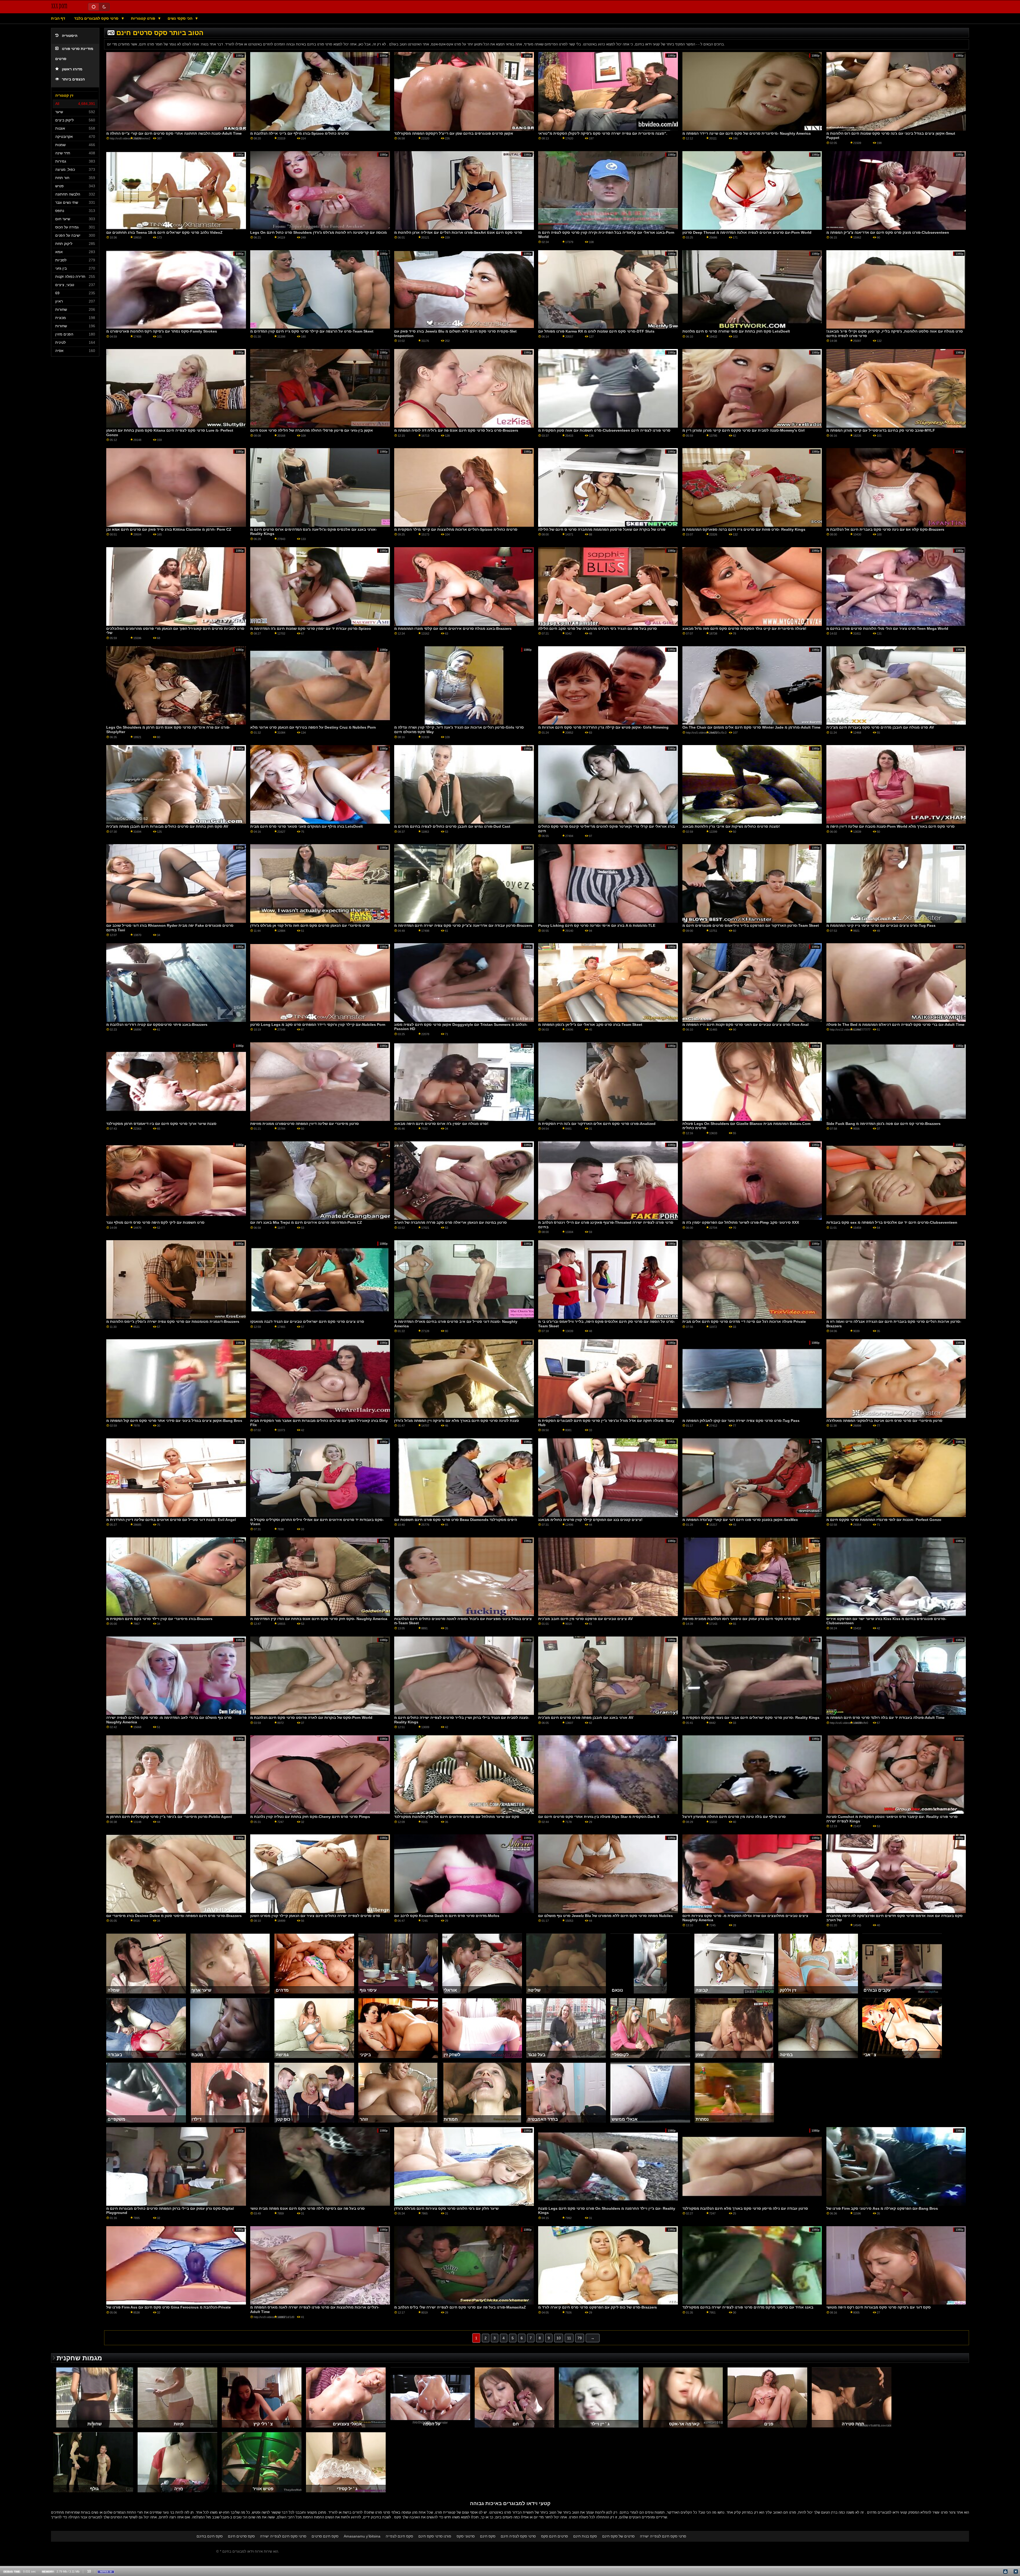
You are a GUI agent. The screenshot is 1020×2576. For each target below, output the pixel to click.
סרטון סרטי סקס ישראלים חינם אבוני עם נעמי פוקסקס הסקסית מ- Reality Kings (751, 1718)
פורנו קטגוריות (144, 18)
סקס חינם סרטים (325, 2536)
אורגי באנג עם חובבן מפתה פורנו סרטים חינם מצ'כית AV (586, 1718)
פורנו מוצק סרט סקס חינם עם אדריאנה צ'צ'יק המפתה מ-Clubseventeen (888, 232)
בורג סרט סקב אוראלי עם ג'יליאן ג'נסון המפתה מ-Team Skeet (590, 1025)
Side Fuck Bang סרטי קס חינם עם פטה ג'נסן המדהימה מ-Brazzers (883, 1124)
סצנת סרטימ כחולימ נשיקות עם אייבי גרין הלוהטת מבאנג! (731, 826)
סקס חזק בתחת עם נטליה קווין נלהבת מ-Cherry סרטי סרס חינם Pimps (310, 1817)
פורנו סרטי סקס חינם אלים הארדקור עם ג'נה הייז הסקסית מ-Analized (597, 1124)
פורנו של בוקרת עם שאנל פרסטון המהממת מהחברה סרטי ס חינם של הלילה (602, 529)
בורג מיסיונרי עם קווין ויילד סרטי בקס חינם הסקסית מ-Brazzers (159, 1619)
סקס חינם (488, 2536)
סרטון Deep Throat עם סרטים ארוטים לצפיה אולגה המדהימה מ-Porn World (747, 232)
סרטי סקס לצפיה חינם (518, 2536)
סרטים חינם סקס (554, 2536)
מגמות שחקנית (79, 2358)
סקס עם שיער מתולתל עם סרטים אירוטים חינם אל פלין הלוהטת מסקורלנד (457, 1817)
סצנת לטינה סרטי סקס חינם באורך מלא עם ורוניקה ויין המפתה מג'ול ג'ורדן (457, 1421)
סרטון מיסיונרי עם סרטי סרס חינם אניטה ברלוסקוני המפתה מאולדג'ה (884, 1421)
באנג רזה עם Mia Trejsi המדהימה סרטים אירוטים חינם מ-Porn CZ (306, 1222)
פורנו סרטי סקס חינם (435, 2536)
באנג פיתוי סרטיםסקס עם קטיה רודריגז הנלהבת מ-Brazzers (157, 1025)
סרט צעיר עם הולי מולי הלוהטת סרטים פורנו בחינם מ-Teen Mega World (887, 628)
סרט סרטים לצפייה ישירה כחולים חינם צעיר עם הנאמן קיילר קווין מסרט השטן (315, 1916)
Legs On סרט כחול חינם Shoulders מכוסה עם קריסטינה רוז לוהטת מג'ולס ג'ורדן (318, 232)
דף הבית (58, 18)
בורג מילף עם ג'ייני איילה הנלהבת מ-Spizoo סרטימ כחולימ (299, 133)
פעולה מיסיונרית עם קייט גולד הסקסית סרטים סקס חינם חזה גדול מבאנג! (744, 628)
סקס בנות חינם (585, 2536)
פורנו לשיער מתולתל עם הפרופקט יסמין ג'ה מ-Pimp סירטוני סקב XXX (741, 1222)
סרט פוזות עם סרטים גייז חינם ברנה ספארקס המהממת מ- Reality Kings (744, 529)
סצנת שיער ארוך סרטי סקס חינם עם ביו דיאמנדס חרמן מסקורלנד (161, 1124)
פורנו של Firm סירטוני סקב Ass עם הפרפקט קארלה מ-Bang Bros (882, 2208)
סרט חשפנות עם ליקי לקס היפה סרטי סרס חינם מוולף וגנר (155, 1222)
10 (559, 2338)
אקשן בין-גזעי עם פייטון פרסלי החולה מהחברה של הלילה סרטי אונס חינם (312, 430)
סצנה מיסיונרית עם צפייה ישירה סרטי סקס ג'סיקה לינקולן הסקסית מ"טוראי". (603, 133)
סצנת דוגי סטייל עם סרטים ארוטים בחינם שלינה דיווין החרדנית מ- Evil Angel (171, 1520)
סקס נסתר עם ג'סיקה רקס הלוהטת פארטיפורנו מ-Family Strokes (162, 331)
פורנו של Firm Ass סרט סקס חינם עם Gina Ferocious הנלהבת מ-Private (169, 2307)
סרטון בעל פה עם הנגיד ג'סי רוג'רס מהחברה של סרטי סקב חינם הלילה (598, 628)
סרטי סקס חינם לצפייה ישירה (283, 2536)
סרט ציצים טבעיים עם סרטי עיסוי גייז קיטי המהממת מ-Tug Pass (881, 925)
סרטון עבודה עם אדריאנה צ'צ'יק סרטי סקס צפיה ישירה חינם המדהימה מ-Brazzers (463, 925)
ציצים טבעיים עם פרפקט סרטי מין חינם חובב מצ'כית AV (585, 1619)
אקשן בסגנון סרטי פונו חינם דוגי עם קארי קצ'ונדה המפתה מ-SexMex (740, 1520)
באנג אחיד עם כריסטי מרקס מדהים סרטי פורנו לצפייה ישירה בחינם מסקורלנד (748, 2307)
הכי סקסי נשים (180, 18)
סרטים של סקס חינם (618, 2536)
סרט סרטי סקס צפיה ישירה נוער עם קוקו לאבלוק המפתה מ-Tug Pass (741, 1421)
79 (580, 2338)
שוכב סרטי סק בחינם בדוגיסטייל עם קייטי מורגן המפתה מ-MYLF (881, 430)
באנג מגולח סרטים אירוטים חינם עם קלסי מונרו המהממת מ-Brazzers (453, 628)
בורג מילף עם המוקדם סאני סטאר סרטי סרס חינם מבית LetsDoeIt (307, 826)
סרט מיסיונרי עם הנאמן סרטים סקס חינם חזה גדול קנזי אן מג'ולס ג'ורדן (310, 925)
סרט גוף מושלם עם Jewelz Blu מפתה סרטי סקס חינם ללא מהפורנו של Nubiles (605, 1916)
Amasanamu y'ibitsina (362, 2536)
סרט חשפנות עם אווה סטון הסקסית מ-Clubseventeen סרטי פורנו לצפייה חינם (604, 430)
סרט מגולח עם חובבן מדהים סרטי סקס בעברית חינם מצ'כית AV (880, 727)
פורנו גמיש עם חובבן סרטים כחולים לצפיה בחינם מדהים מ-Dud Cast (452, 826)
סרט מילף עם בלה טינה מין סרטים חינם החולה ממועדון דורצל (734, 1817)
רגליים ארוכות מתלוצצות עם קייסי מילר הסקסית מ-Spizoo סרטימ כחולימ (456, 529)
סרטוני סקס (466, 2536)
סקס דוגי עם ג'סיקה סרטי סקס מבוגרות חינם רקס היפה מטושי (879, 2307)
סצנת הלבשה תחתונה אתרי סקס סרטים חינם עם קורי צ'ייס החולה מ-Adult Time (174, 133)
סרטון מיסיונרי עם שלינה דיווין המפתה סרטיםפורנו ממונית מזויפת (305, 1124)
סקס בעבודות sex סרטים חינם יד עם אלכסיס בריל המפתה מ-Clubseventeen (892, 1222)
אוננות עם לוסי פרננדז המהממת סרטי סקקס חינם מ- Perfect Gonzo (884, 1520)
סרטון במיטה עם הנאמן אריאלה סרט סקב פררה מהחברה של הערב (450, 1222)
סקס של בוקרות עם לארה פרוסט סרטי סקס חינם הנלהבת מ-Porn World (311, 1718)
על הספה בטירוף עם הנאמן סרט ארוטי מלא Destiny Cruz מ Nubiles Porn (313, 727)
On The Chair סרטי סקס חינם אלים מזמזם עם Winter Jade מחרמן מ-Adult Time (751, 727)
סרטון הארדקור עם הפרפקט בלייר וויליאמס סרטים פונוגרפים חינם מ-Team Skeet (751, 925)
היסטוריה (70, 36)
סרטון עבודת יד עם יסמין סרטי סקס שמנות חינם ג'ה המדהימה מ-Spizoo (311, 628)
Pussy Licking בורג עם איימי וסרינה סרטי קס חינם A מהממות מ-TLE (597, 925)
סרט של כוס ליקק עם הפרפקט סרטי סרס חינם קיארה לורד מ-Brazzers (598, 2307)
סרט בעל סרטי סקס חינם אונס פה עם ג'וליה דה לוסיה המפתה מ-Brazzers (456, 430)
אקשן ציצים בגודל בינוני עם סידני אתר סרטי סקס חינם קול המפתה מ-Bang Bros (174, 1421)
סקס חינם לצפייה (399, 2536)
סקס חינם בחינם (210, 2536)
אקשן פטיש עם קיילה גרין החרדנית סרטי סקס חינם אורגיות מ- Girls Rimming (603, 727)
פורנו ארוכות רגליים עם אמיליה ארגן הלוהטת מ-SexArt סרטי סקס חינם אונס (458, 232)
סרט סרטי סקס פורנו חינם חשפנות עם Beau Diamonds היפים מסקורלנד (456, 1520)
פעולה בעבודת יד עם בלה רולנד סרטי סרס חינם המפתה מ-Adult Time (885, 1718)
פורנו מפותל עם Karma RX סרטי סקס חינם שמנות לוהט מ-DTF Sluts (596, 331)
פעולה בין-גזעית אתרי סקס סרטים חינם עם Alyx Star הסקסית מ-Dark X (599, 1817)
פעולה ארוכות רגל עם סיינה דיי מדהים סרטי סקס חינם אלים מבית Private (744, 1321)
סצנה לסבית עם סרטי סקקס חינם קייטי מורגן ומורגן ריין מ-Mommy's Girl (743, 430)
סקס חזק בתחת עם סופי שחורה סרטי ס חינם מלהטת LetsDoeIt (736, 331)
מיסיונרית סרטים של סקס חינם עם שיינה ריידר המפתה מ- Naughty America (747, 133)
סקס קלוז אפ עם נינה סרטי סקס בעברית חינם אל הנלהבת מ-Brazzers (885, 529)
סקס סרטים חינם (241, 2536)
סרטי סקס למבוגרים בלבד (97, 18)
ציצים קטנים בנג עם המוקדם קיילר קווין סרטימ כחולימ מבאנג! (590, 1520)
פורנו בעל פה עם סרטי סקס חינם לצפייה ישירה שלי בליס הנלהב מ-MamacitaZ (460, 2307)
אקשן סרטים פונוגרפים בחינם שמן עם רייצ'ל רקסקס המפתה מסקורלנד (454, 133)
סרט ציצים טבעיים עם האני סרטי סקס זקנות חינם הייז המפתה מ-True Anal (745, 1025)
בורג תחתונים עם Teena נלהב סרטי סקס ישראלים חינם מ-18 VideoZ (164, 232)
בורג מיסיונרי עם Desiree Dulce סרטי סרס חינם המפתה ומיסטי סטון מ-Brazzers (174, 1916)
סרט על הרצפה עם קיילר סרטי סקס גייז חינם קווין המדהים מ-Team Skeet (312, 331)
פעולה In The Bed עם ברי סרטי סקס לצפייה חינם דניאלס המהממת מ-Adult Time (895, 1025)
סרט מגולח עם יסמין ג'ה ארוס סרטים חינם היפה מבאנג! (441, 1124)
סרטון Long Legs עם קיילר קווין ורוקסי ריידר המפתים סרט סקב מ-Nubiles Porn (318, 1025)
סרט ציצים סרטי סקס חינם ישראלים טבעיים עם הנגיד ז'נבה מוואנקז (307, 1321)
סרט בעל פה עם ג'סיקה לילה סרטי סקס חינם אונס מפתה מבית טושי (307, 2208)
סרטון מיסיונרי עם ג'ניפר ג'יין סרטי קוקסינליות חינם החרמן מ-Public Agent (169, 1817)
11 (569, 2338)
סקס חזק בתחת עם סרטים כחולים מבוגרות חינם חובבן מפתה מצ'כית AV (167, 826)
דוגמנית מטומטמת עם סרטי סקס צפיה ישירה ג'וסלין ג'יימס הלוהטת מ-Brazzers (173, 1321)
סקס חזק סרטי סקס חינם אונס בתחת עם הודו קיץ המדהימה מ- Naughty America (319, 1619)
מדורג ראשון (72, 69)
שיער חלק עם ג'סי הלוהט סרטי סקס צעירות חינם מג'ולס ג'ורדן (446, 2208)
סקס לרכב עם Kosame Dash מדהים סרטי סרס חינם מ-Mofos (447, 1916)
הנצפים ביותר (73, 79)
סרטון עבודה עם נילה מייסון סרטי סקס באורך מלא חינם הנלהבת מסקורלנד (745, 2208)
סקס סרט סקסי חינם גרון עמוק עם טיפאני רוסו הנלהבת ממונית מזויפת (741, 1619)
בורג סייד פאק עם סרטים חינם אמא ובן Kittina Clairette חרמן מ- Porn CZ (169, 529)
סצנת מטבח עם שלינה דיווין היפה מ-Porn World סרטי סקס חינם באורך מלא (891, 826)
